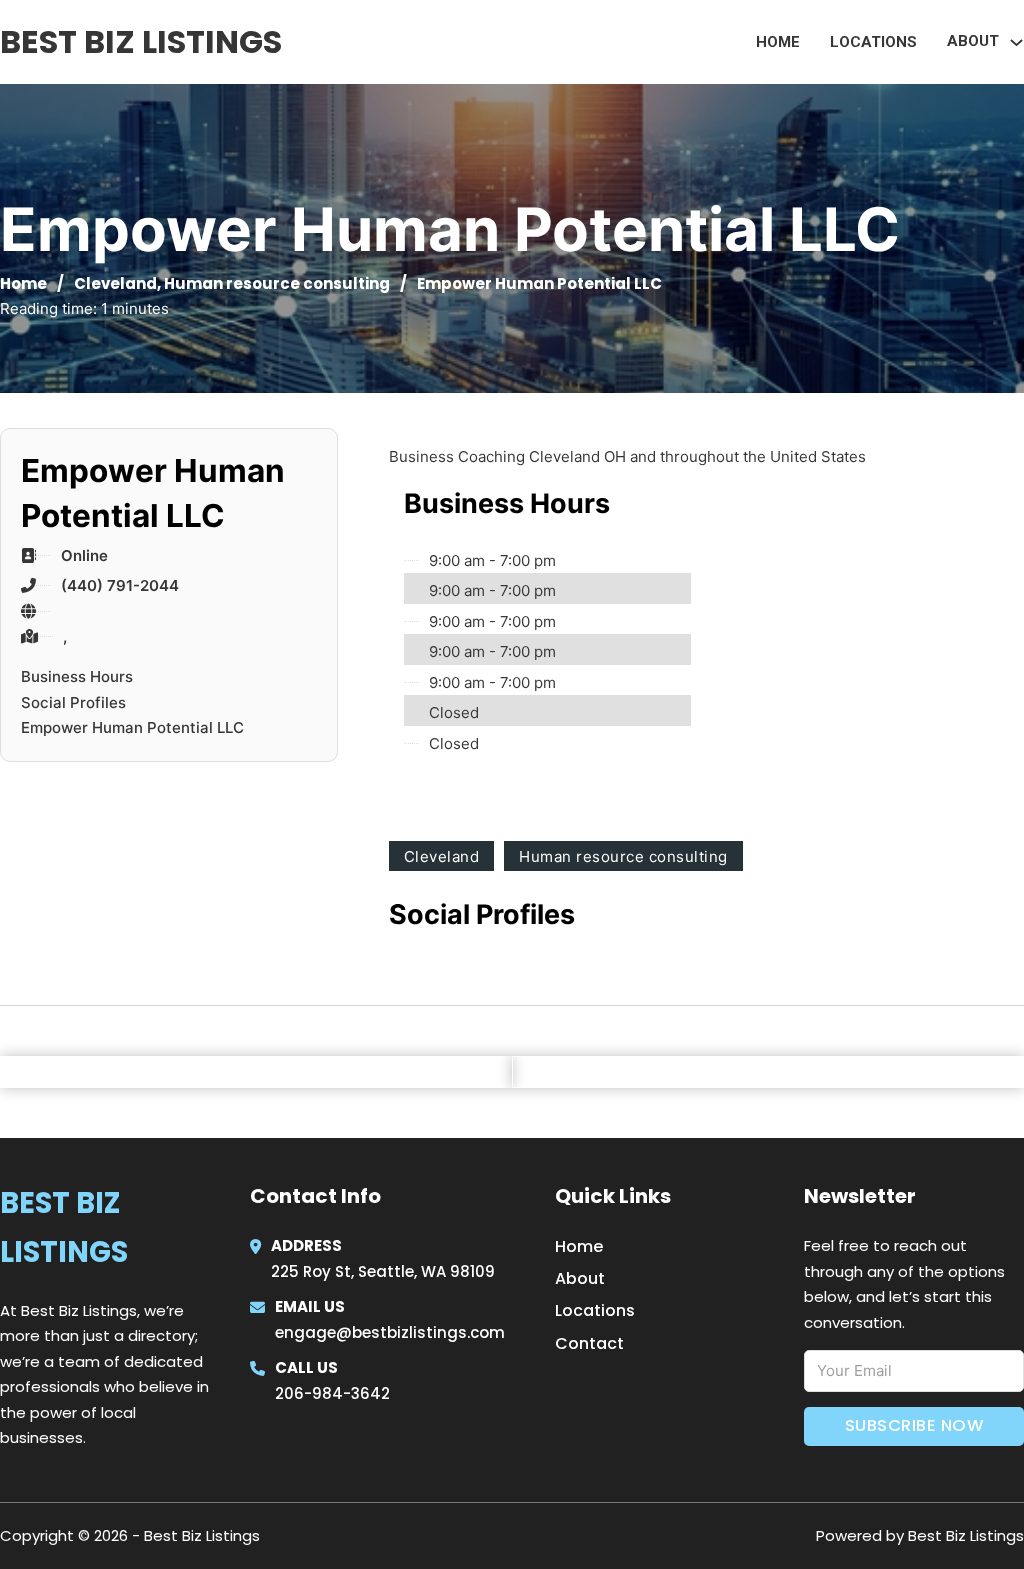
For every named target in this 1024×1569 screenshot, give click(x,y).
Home (778, 42)
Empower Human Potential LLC (132, 727)
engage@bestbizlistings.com (390, 1332)
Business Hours (77, 676)
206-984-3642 (332, 1393)
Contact (589, 1343)
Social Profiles (73, 702)
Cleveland (115, 283)
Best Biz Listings (141, 41)
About (580, 1278)
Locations (873, 42)
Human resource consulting (277, 283)
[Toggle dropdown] (1016, 42)
